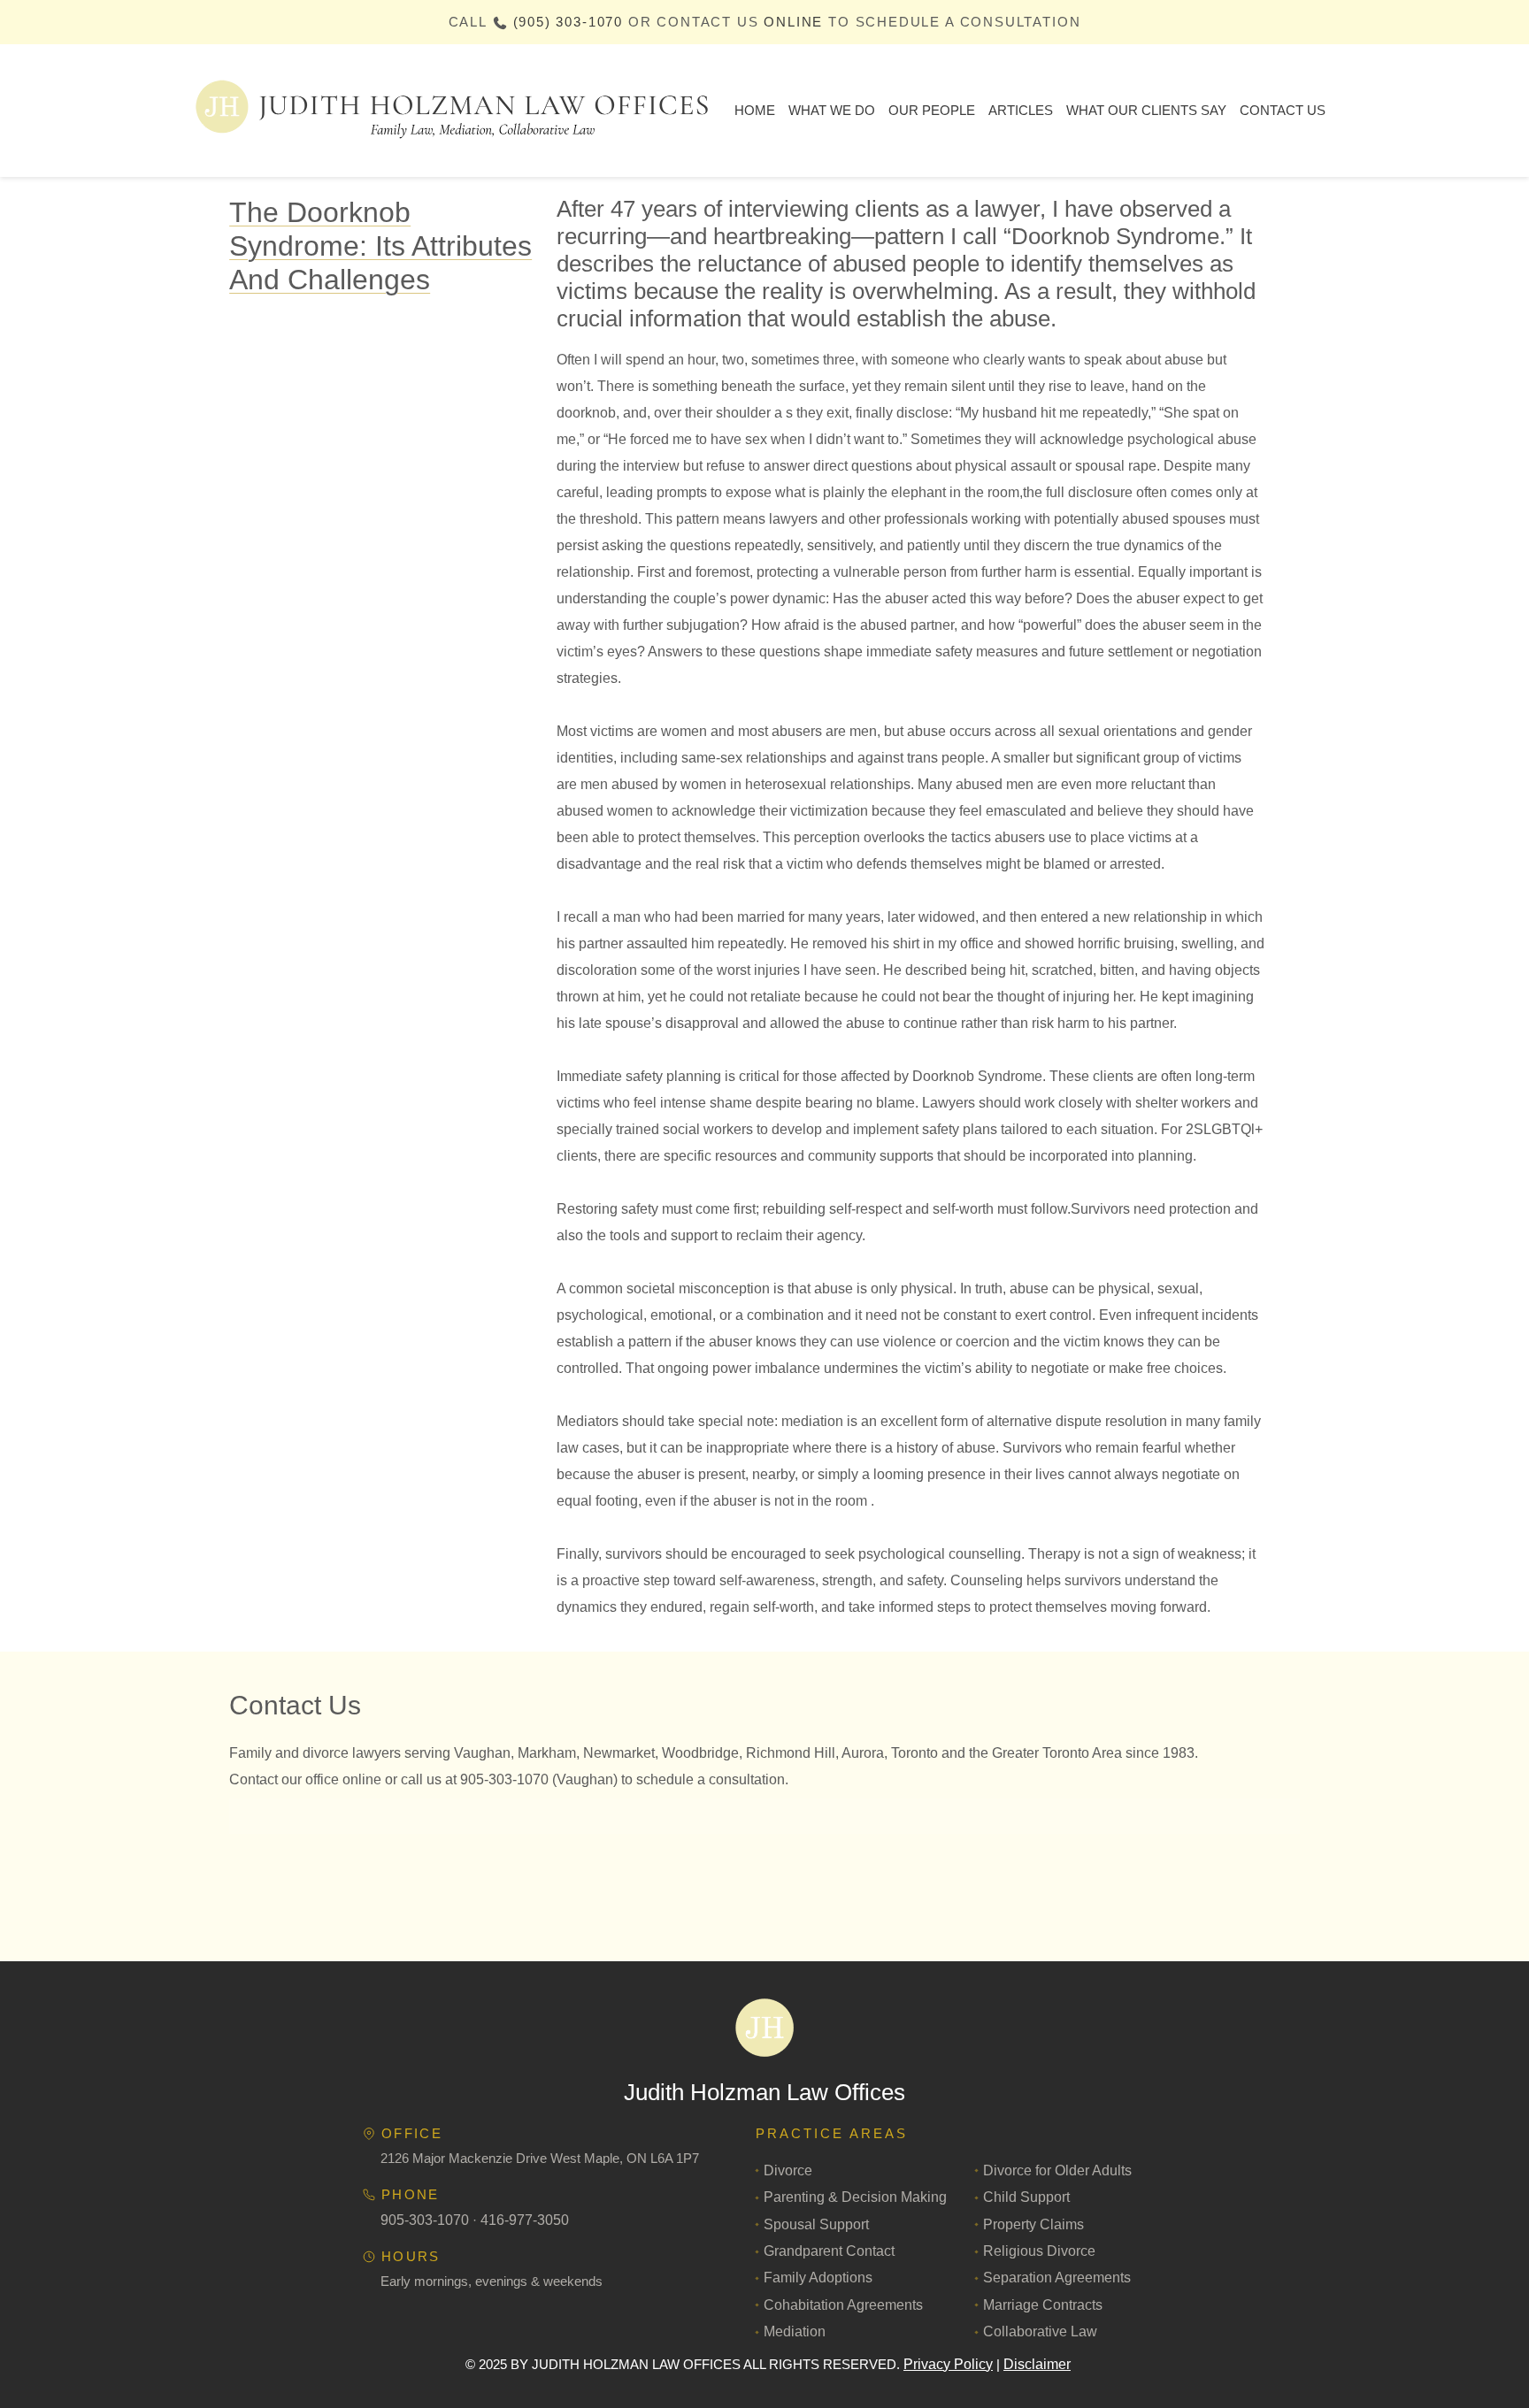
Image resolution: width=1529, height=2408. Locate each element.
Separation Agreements (1057, 2278)
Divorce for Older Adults (1057, 2170)
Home (755, 110)
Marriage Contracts (1043, 2305)
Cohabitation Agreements (843, 2305)
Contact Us (1283, 110)
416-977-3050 (525, 2220)
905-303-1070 (425, 2220)
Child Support (1026, 2197)
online (793, 22)
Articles (1021, 110)
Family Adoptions (818, 2278)
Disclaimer (1037, 2364)
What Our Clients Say (1146, 110)
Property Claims (1033, 2224)
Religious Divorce (1039, 2251)
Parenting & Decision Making (855, 2197)
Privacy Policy (948, 2364)
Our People (932, 110)
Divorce (788, 2170)
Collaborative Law (1040, 2331)
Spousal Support (816, 2224)
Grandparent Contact (829, 2251)
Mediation (795, 2331)
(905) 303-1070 (568, 22)
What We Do (832, 110)
